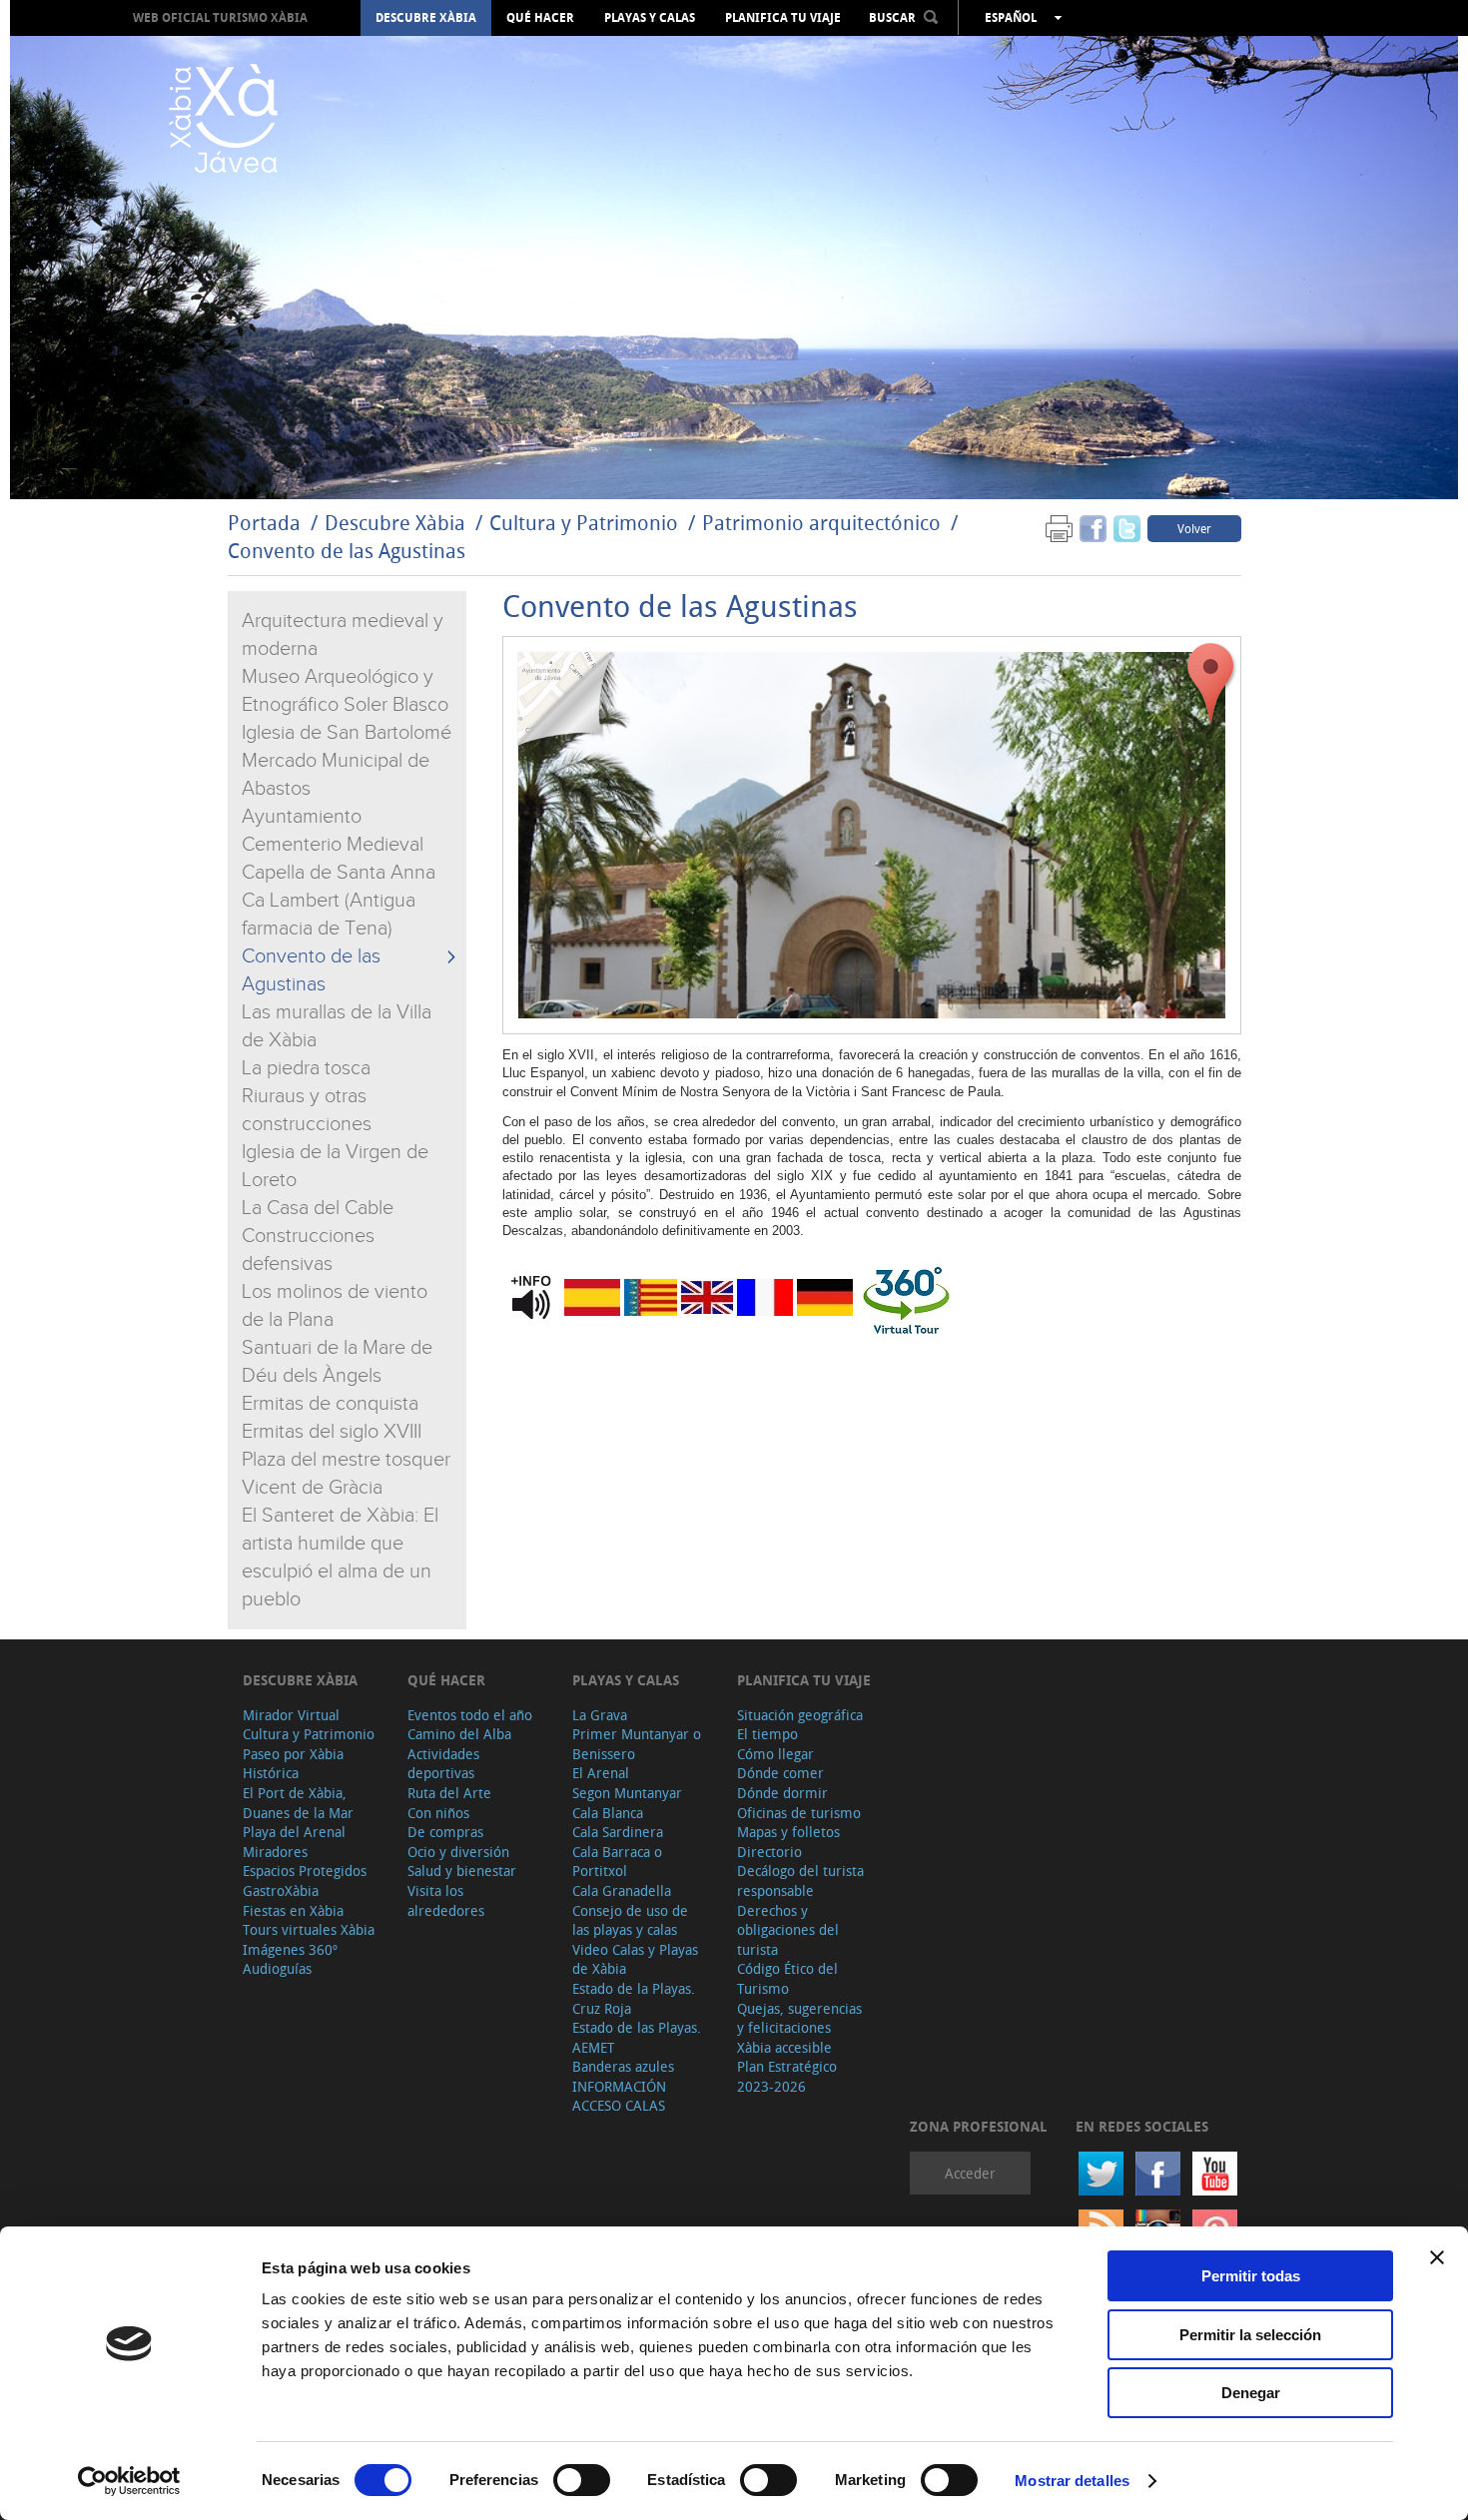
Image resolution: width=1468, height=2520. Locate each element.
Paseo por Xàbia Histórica (293, 1764)
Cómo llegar (775, 1754)
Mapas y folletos (788, 1832)
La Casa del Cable (318, 1208)
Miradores (275, 1852)
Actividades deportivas (443, 1764)
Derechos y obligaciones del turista (788, 1930)
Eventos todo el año (470, 1715)
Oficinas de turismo (799, 1813)
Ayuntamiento (302, 817)
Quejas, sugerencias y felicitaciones (799, 2018)
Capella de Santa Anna (339, 873)
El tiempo (767, 1734)
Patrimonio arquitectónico (821, 523)
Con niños (438, 1813)
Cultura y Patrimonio (584, 523)
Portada (264, 523)
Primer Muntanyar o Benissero (637, 1744)
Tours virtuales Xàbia (309, 1929)
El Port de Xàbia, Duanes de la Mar (298, 1803)
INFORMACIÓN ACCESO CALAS (619, 2096)
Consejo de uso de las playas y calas (630, 1920)
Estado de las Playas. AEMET (637, 2037)
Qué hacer (540, 18)
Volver (1194, 528)
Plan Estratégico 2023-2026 (787, 2076)
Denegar (1251, 2393)
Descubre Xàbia (426, 18)
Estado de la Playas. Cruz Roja (634, 1998)
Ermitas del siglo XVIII (332, 1432)
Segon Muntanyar (627, 1793)
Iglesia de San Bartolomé (347, 733)
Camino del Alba (459, 1734)
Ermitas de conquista (330, 1404)
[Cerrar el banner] (1437, 2257)
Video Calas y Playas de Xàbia (635, 1959)
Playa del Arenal (294, 1832)
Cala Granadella (622, 1890)
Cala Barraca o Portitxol (617, 1862)
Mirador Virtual (291, 1715)
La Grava (600, 1715)
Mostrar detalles (1072, 2481)
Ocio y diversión (458, 1852)
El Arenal (601, 1773)
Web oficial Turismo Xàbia (220, 17)
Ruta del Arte (449, 1793)
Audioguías (277, 1968)
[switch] (582, 2480)
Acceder (970, 2173)
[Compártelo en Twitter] (1127, 528)
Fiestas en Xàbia (293, 1910)
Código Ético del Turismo (787, 1978)
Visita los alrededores (446, 1900)
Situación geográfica (800, 1715)
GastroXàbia (281, 1890)
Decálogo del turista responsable (800, 1881)
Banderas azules (623, 2066)
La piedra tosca (306, 1068)
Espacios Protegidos (305, 1871)
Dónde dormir (782, 1793)
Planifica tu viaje (783, 18)
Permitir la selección (1250, 2335)
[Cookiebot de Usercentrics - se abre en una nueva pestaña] (129, 2481)
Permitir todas (1251, 2276)
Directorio (769, 1852)
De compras (445, 1832)
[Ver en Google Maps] (1211, 683)
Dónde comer (780, 1773)
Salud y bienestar (462, 1871)
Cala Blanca (608, 1813)
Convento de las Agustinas (347, 551)
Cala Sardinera (618, 1832)
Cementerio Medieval (333, 845)
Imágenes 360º (290, 1949)
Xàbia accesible (784, 2047)
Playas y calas (650, 18)
